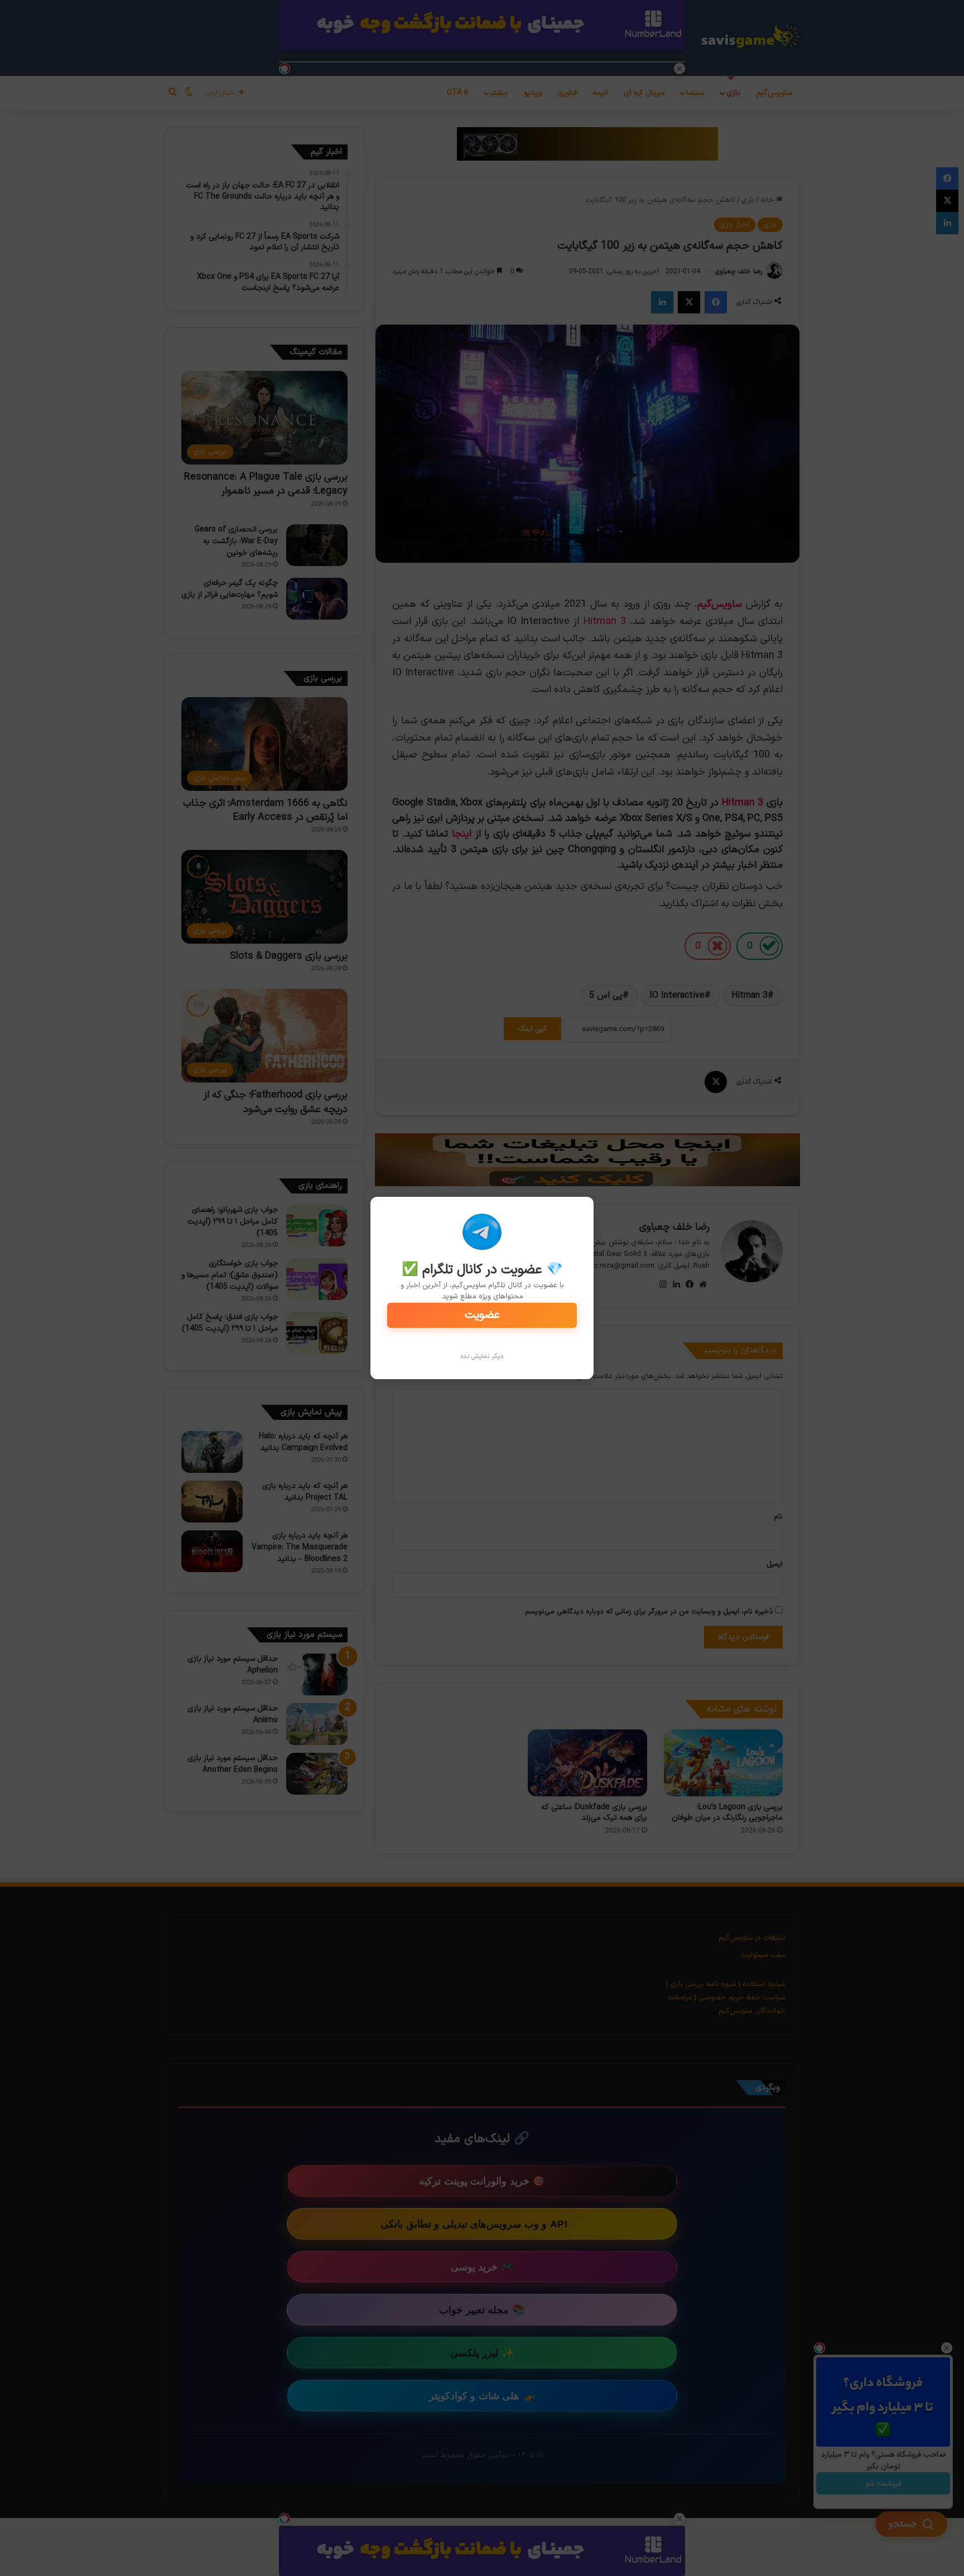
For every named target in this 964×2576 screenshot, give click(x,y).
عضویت (482, 1315)
